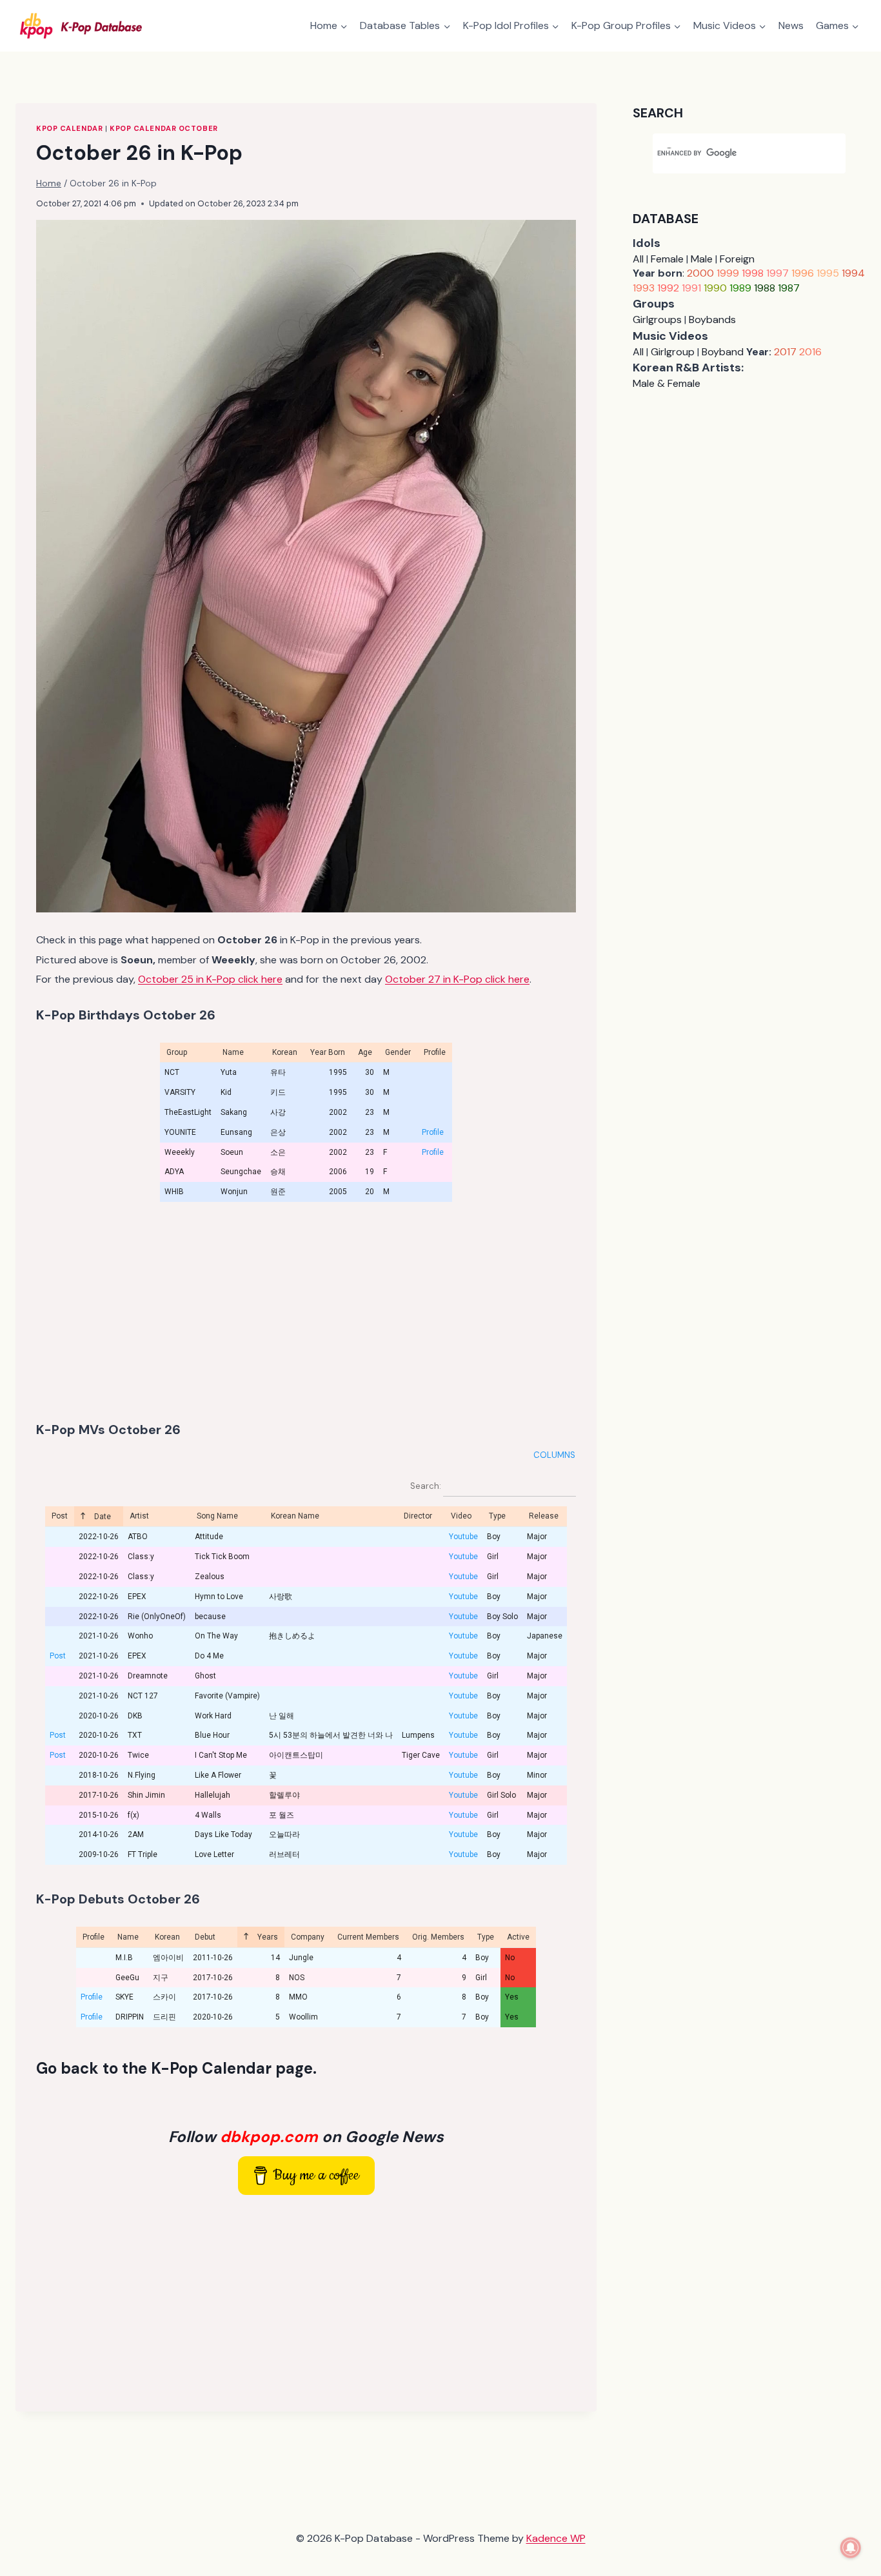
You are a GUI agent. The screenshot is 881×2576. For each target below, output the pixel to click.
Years (267, 1937)
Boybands (712, 320)
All (638, 259)
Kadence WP (556, 2538)
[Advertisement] (306, 1312)
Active (518, 1937)
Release (544, 1516)
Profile (433, 1132)
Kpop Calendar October (164, 128)
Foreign (737, 259)
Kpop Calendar (69, 128)
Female (667, 259)
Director (418, 1516)
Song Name (217, 1516)
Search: (427, 1486)
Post (60, 1516)
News (791, 25)
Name (128, 1937)
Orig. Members (438, 1937)
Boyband (723, 352)
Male (702, 259)
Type (497, 1516)
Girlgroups (657, 320)
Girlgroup (673, 352)
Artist (139, 1516)
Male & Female (667, 383)
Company (308, 1937)
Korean (167, 1937)
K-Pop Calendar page (232, 2068)
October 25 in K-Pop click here (210, 979)
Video (461, 1516)
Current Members (368, 1937)
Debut (205, 1937)
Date (102, 1517)
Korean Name (295, 1516)
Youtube (463, 1537)
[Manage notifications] (851, 2548)
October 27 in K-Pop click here (457, 979)
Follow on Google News (306, 2137)
